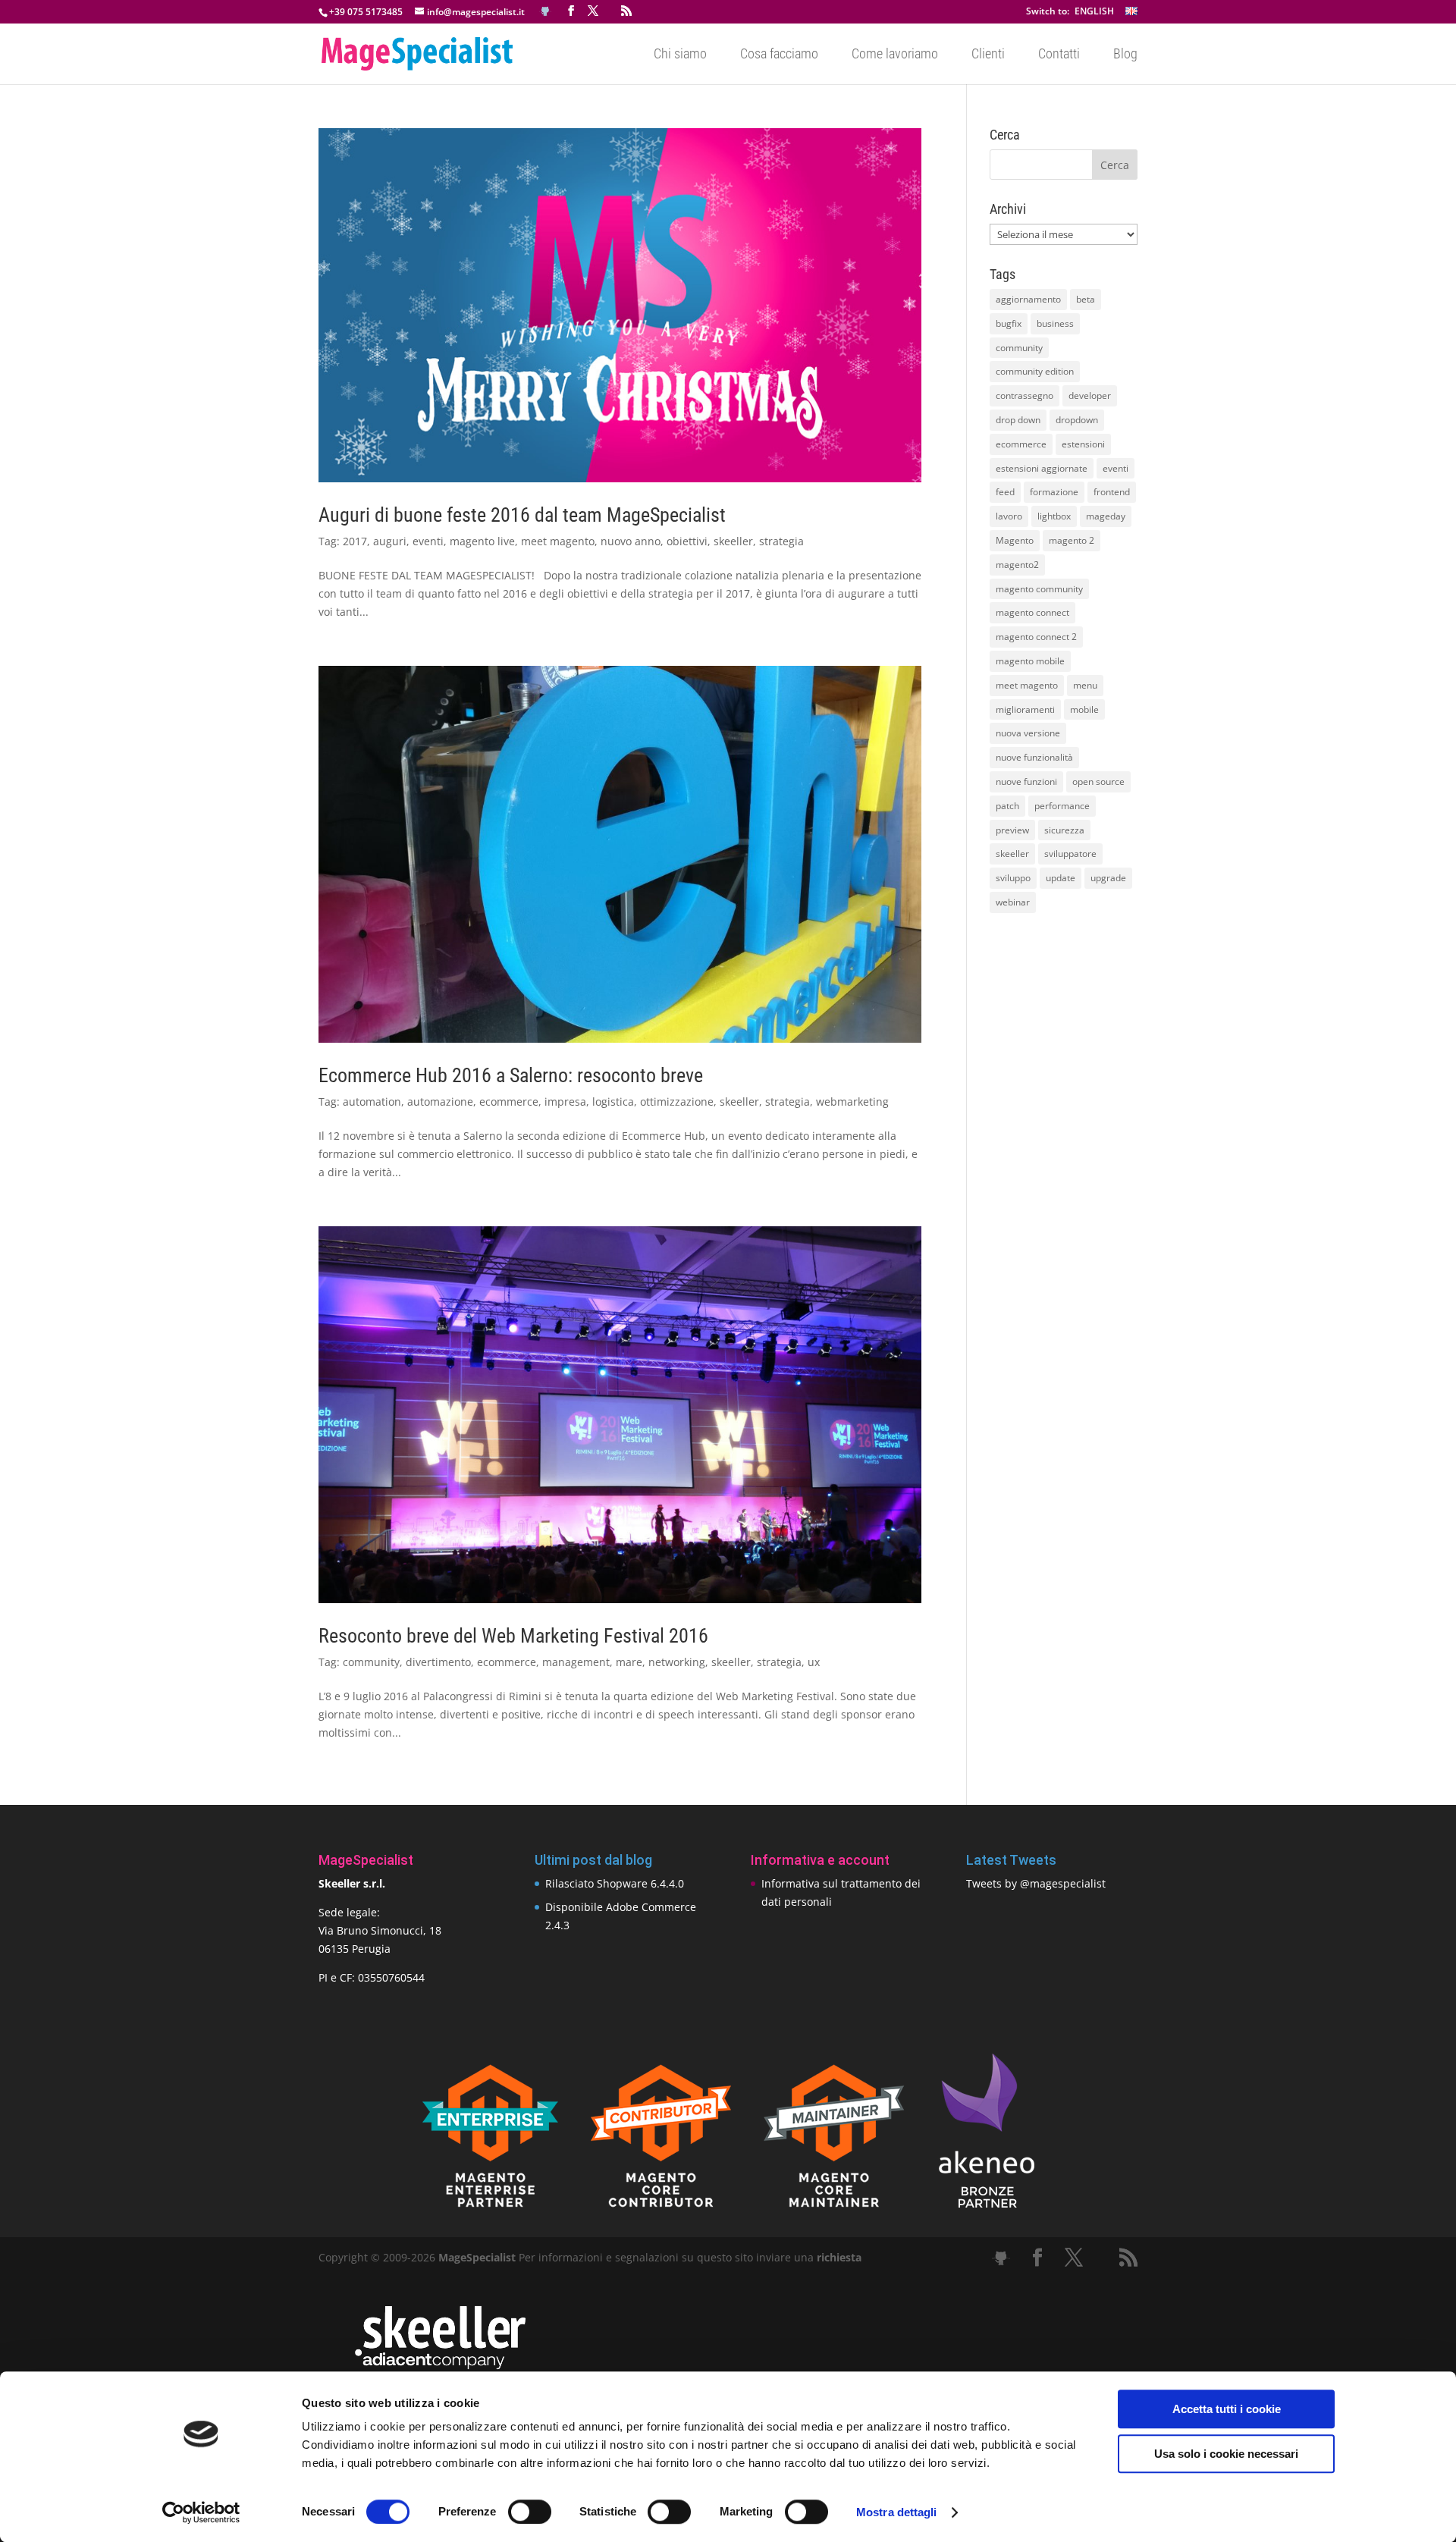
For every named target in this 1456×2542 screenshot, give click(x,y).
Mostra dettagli (897, 2512)
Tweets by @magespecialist (1036, 1883)
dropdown (1077, 420)
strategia (781, 541)
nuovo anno (631, 541)
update (1061, 878)
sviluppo (1013, 878)
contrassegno (1025, 395)
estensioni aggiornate (1042, 468)
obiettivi (687, 541)
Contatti (1059, 55)
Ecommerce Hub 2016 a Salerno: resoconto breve (511, 1075)
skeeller (733, 541)
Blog (1125, 55)
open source (1098, 781)
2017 (355, 541)
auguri (390, 541)
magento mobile (1030, 661)
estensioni (1083, 444)
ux (814, 1662)
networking (677, 1662)
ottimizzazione (677, 1102)
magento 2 (1072, 540)
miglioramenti (1025, 709)
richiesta (838, 2257)
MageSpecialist (477, 2257)
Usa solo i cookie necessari (1226, 2454)
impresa (565, 1102)
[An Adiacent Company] (440, 2366)
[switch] (530, 2512)
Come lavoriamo (895, 55)
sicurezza (1064, 830)
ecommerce (509, 1102)
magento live (482, 541)
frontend (1112, 492)
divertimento (438, 1662)
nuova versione (1028, 733)
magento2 (1017, 565)
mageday (1106, 516)
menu (1085, 685)
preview (1012, 830)
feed (1005, 492)
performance (1062, 806)
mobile (1084, 709)
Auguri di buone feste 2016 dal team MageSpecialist (522, 515)
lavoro (1009, 516)
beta (1086, 299)
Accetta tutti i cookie (1227, 2409)
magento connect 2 (1036, 637)
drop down (1018, 420)
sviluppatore (1070, 854)
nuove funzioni (1026, 781)
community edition (1035, 371)
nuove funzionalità (1034, 757)
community (371, 1662)
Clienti (988, 55)
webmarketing (852, 1102)
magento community (1039, 589)
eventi (428, 541)
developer (1090, 395)
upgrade (1108, 878)
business (1055, 323)
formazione (1054, 492)
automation (372, 1102)
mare (629, 1662)
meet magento (558, 541)
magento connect (1032, 612)
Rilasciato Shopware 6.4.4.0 (615, 1883)
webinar (1013, 902)
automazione (440, 1102)
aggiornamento (1028, 299)
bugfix (1009, 323)
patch (1007, 806)
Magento (1015, 540)
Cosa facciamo (779, 55)
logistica (613, 1102)
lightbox (1054, 516)
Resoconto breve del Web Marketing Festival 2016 (513, 1636)
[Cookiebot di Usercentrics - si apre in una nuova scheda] (201, 2512)
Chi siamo (680, 55)
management (576, 1662)
